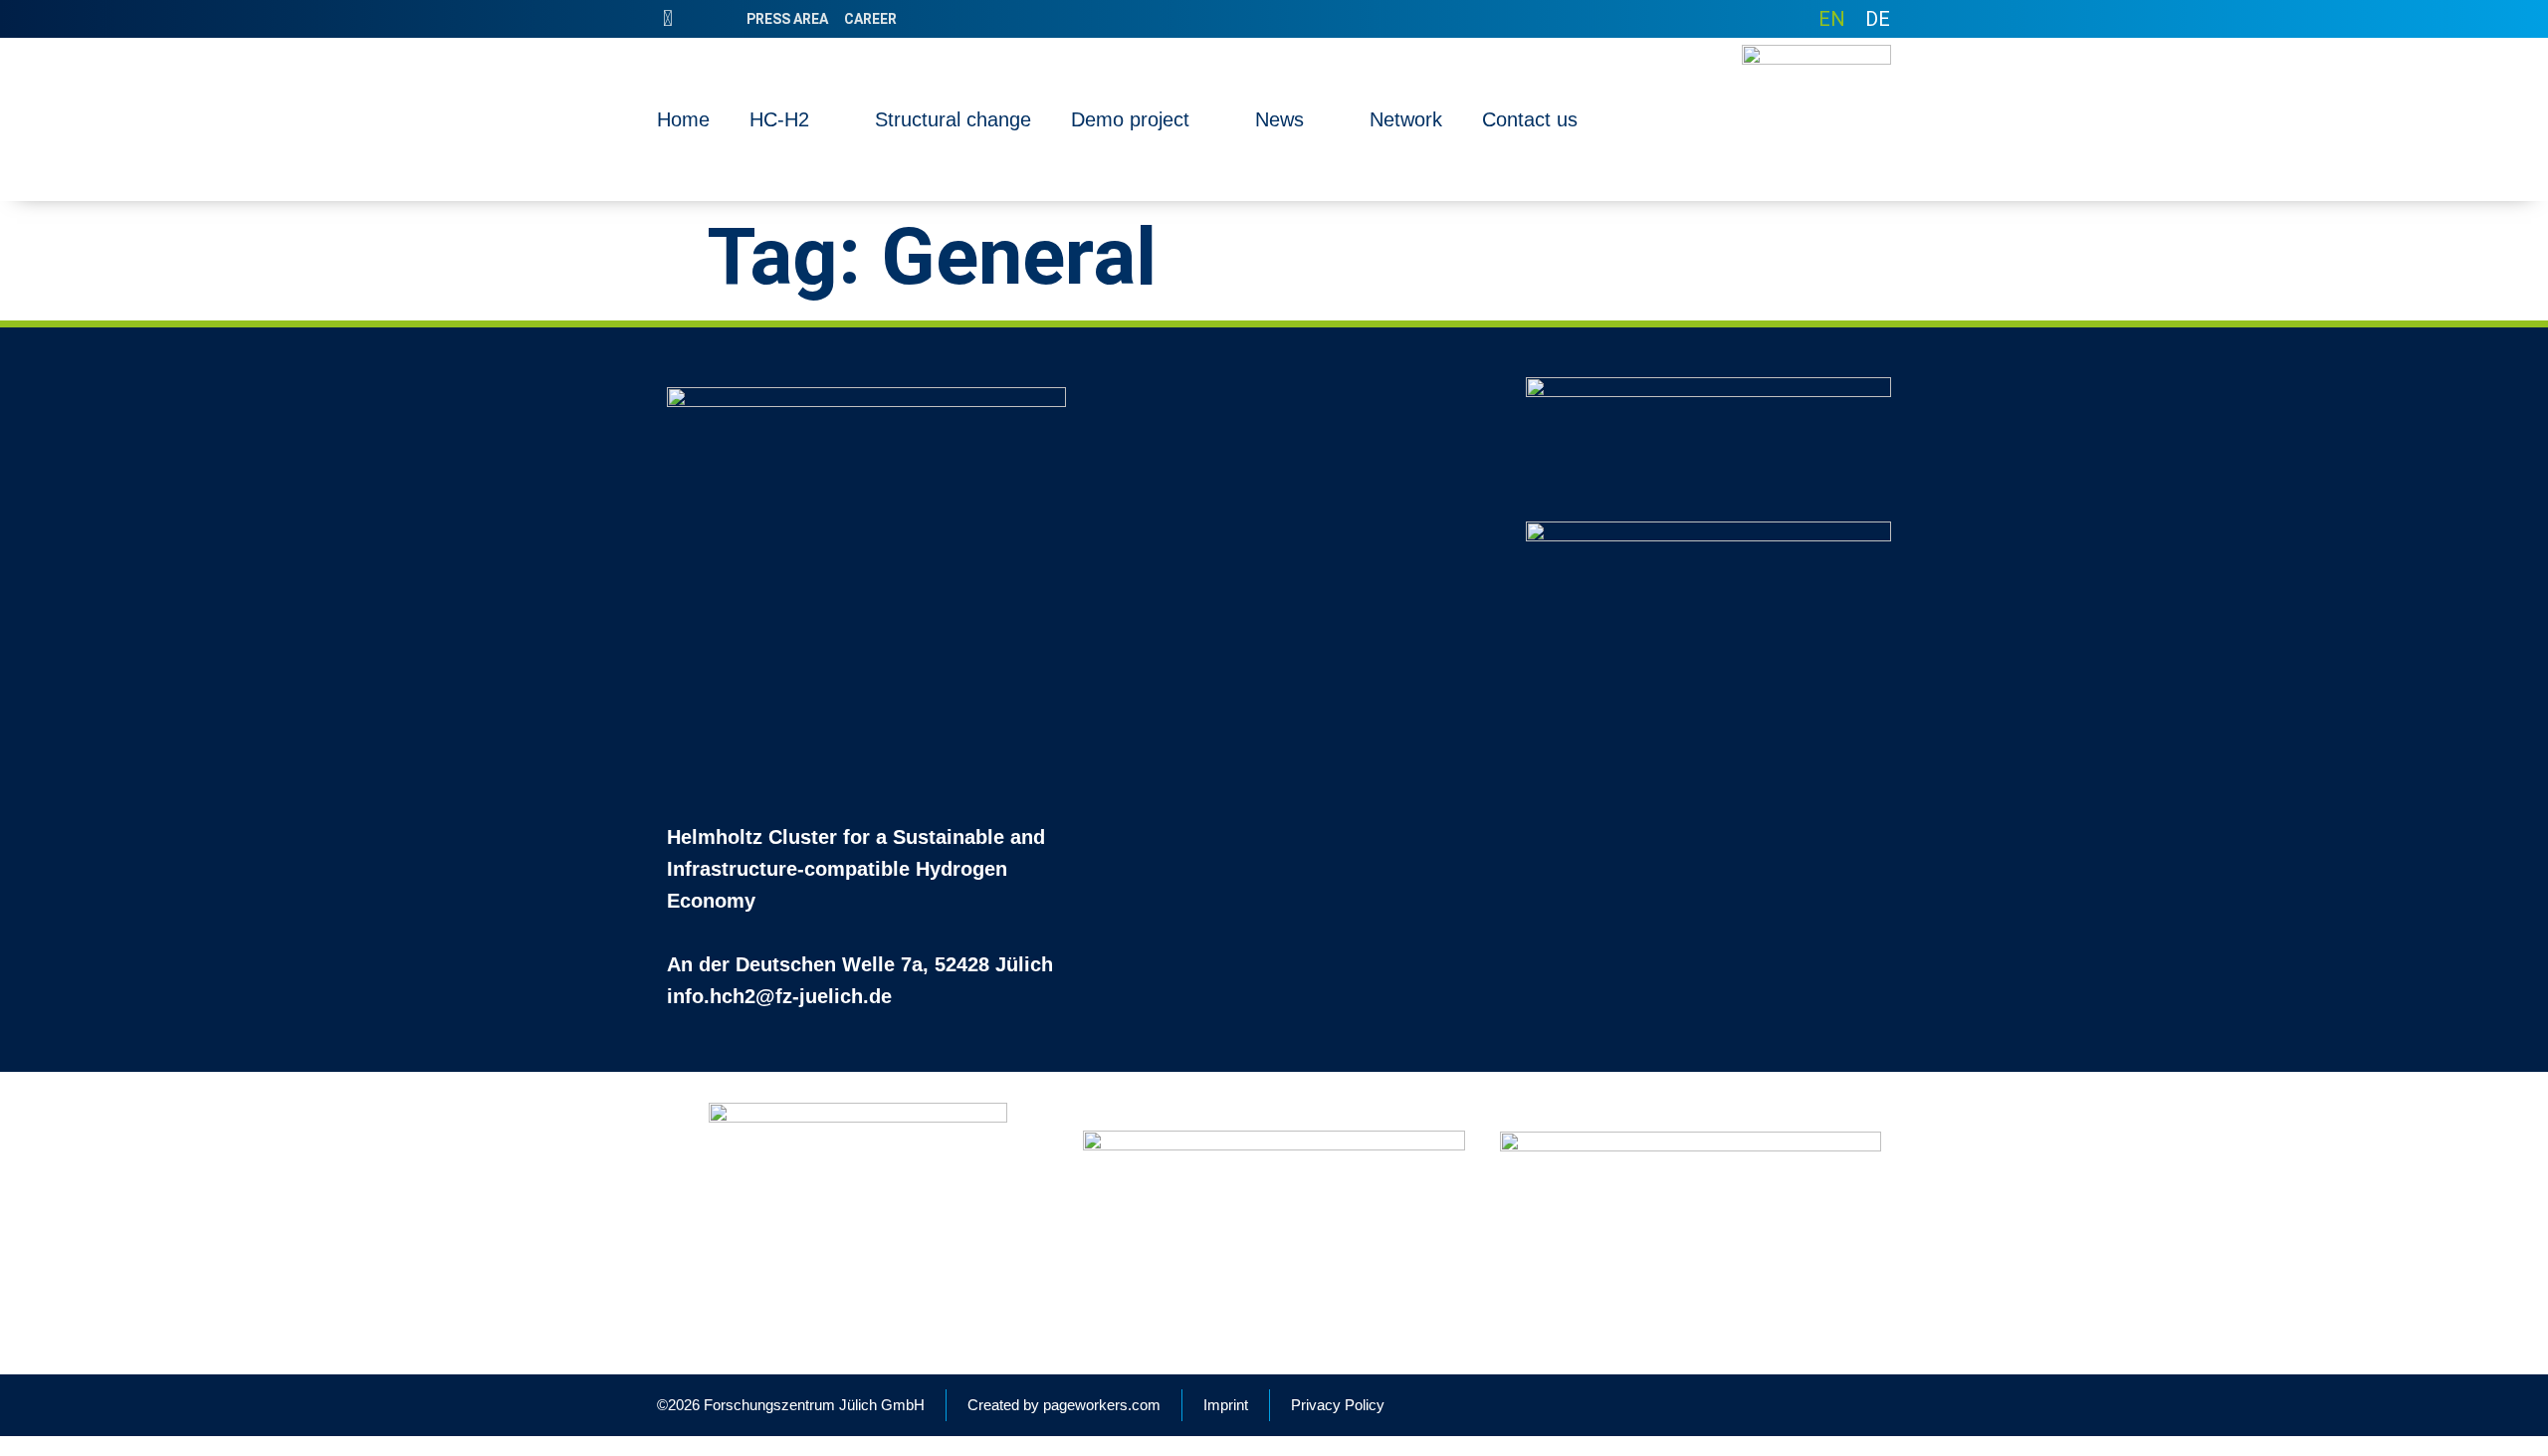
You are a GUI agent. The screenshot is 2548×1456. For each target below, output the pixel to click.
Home (683, 119)
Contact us (1530, 119)
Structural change (953, 119)
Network (1406, 119)
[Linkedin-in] (668, 19)
